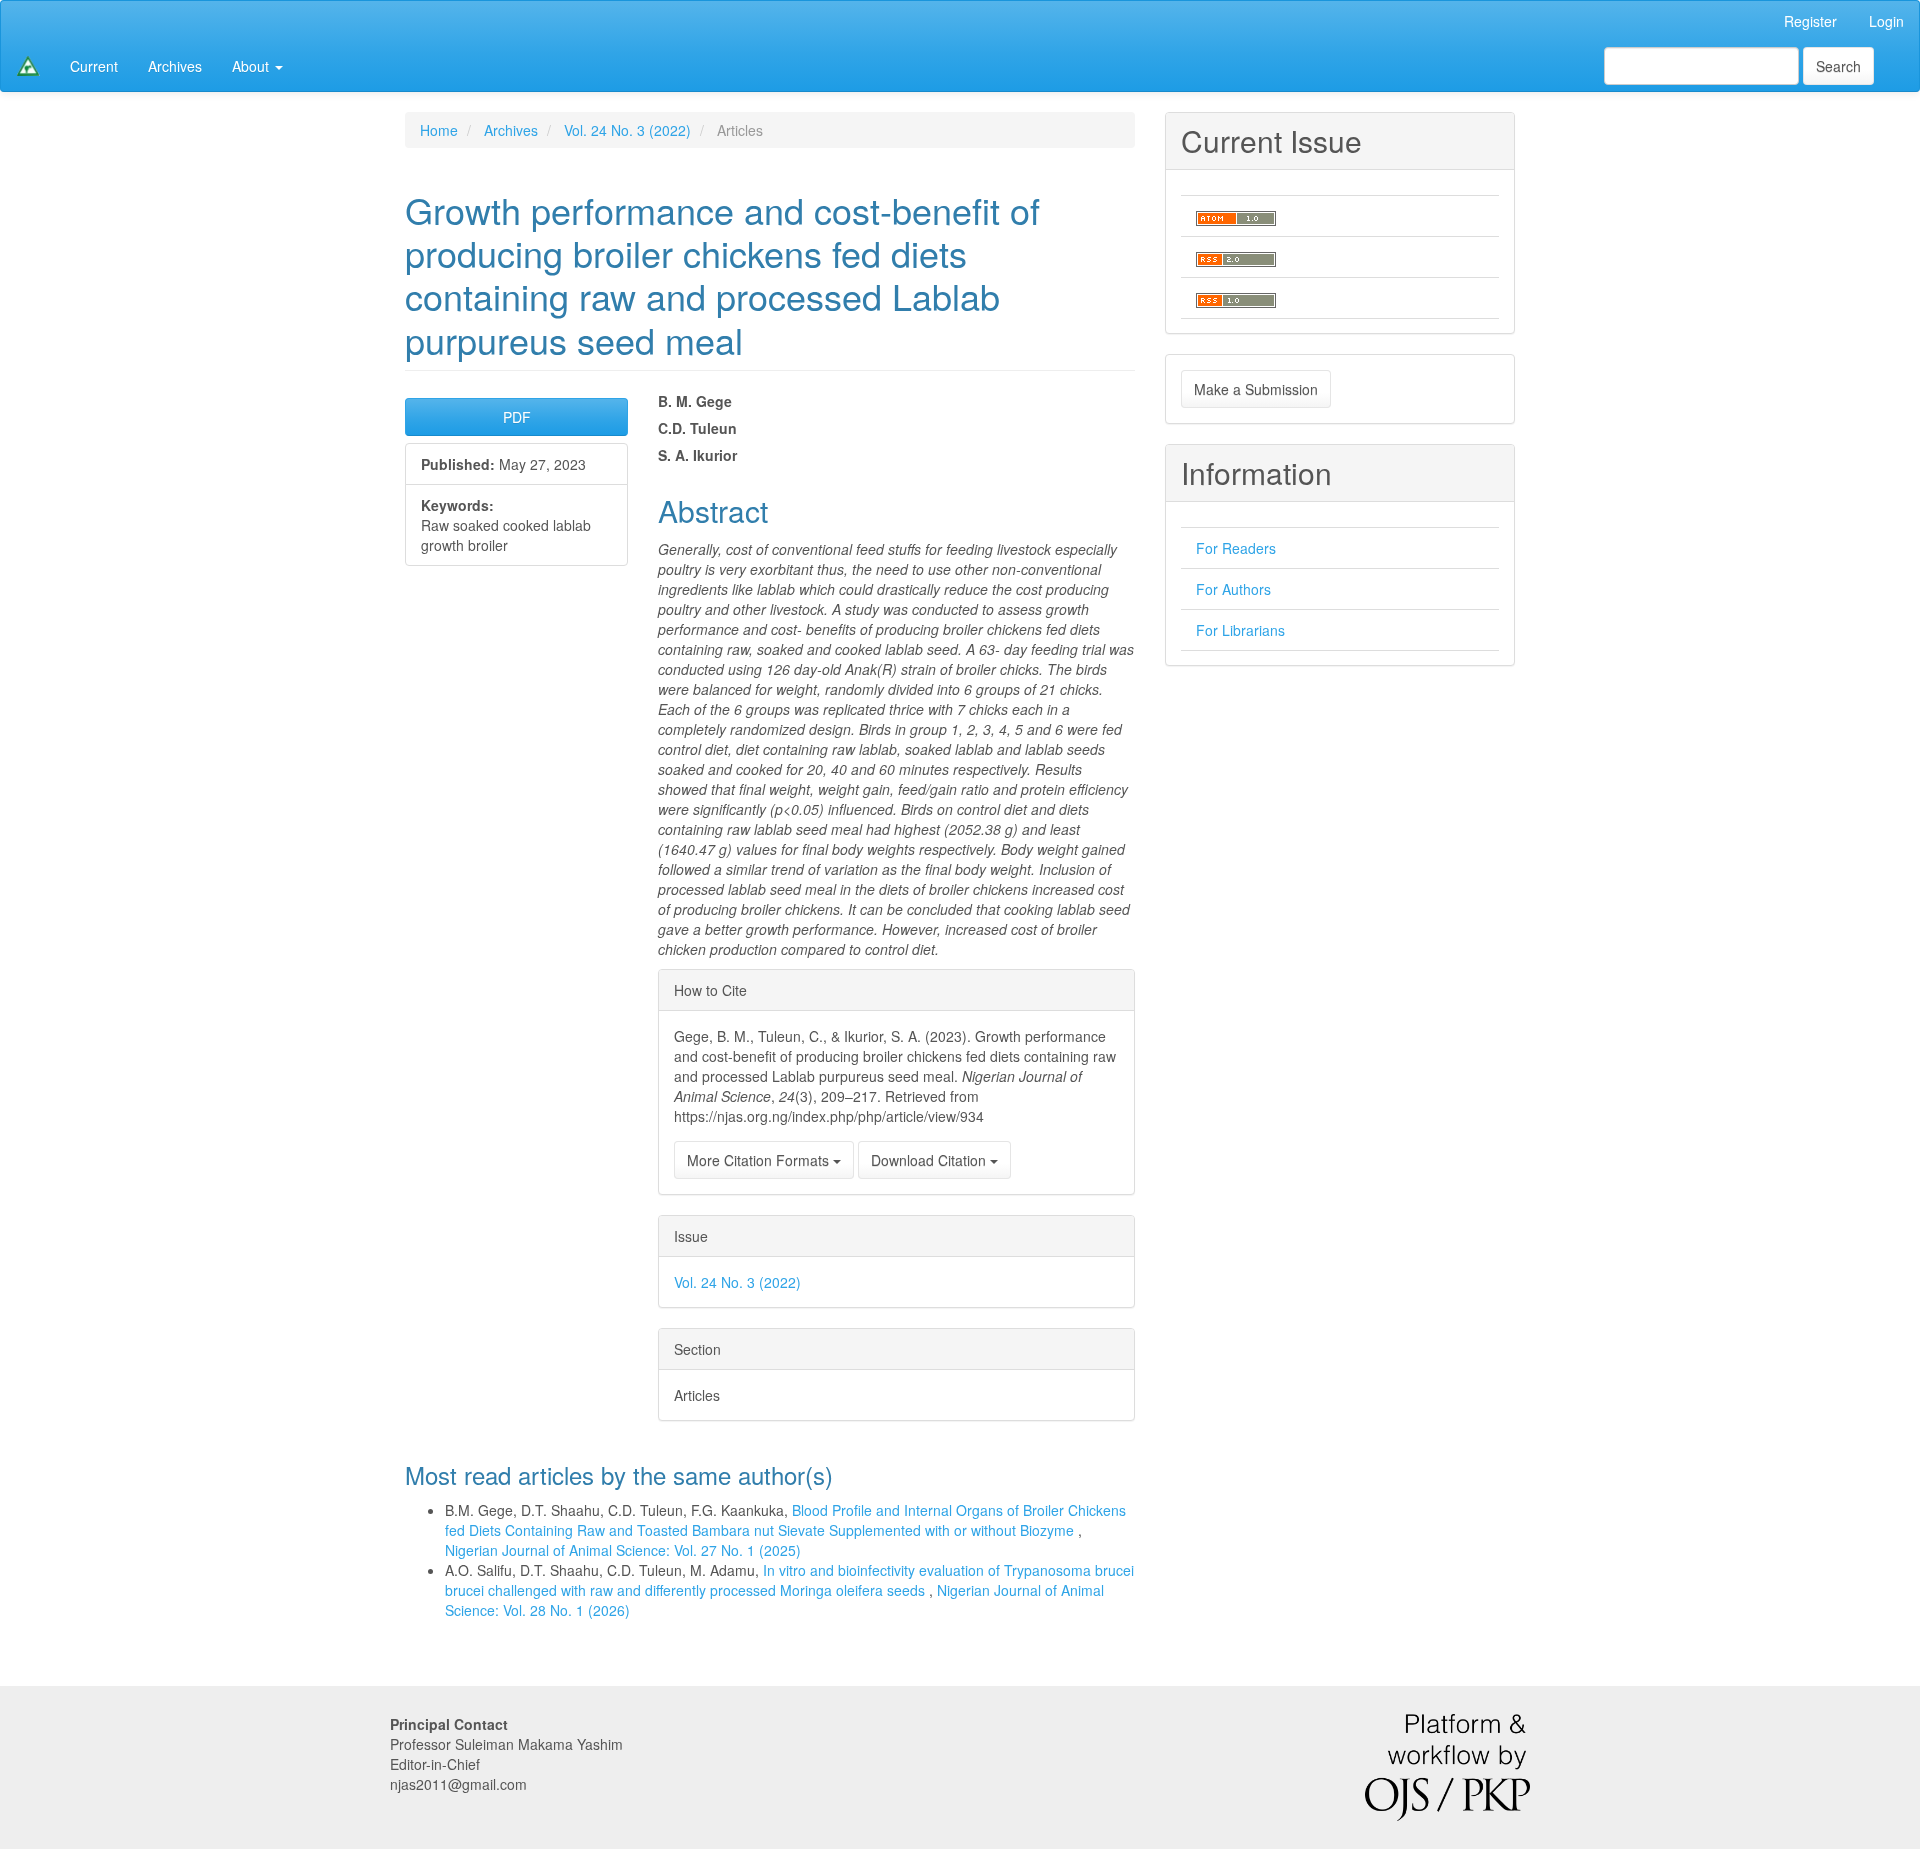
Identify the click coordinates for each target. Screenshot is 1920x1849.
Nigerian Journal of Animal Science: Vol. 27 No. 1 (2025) (623, 1550)
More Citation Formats (760, 1160)
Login (1886, 21)
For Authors (1233, 589)
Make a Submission (1256, 389)
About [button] (252, 66)
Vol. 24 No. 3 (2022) (627, 130)
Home (439, 130)
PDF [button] (517, 417)
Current (94, 66)
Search (1838, 66)
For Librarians (1240, 630)
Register (1810, 21)
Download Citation (930, 1160)
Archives (175, 66)
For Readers (1236, 548)
